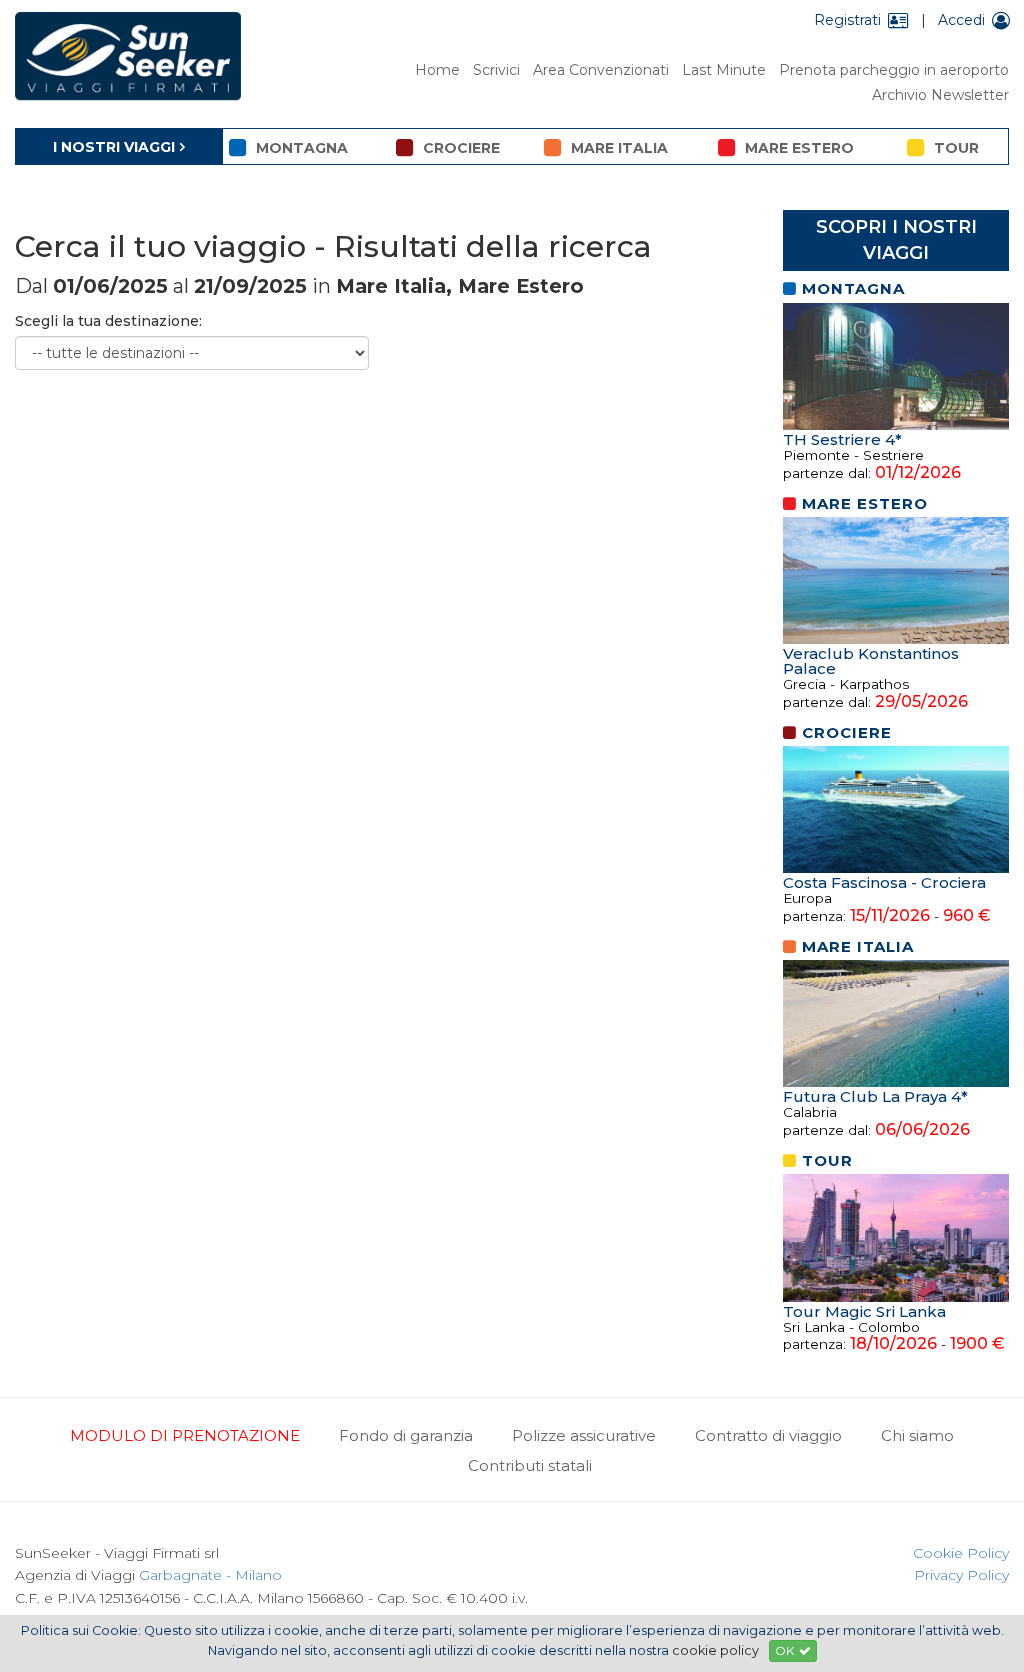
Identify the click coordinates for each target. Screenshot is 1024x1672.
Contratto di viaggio (768, 1435)
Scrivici (496, 70)
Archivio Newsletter (940, 95)
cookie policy (715, 1650)
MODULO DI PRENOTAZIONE (185, 1435)
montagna (302, 148)
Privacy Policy (961, 1575)
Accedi (961, 20)
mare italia (619, 148)
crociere (461, 148)
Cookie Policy (961, 1553)
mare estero (799, 148)
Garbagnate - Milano (210, 1575)
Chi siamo (917, 1435)
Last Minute (724, 70)
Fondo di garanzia (406, 1435)
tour (956, 148)
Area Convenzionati (601, 70)
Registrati (847, 20)
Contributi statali (530, 1465)
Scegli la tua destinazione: (108, 321)
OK (784, 1650)
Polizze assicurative (584, 1435)
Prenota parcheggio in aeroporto (894, 70)
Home (437, 70)
